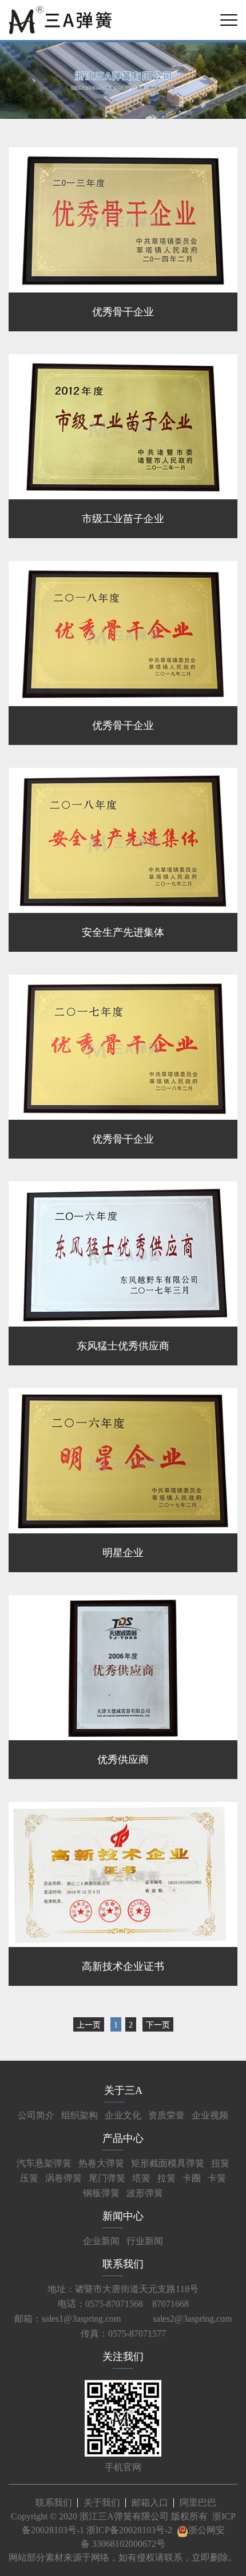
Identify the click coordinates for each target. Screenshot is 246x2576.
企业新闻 (101, 2241)
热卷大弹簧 (101, 2163)
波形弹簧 (145, 2193)
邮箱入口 (150, 2503)
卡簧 (217, 2178)
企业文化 (123, 2115)
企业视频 (210, 2115)
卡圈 (192, 2178)
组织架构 (80, 2115)
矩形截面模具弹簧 (168, 2163)
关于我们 (102, 2503)
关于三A (123, 2090)
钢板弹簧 (101, 2193)
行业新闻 (145, 2241)
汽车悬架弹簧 (44, 2163)
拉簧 (166, 2178)
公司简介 (36, 2115)
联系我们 (123, 2264)
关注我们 (123, 2357)
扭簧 (220, 2163)
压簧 (29, 2178)
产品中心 (123, 2138)
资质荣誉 (166, 2115)
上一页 (89, 2025)
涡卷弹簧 (64, 2178)
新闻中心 (123, 2216)
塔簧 (141, 2178)
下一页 (158, 2025)
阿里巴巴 (198, 2503)
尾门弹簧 (107, 2178)
